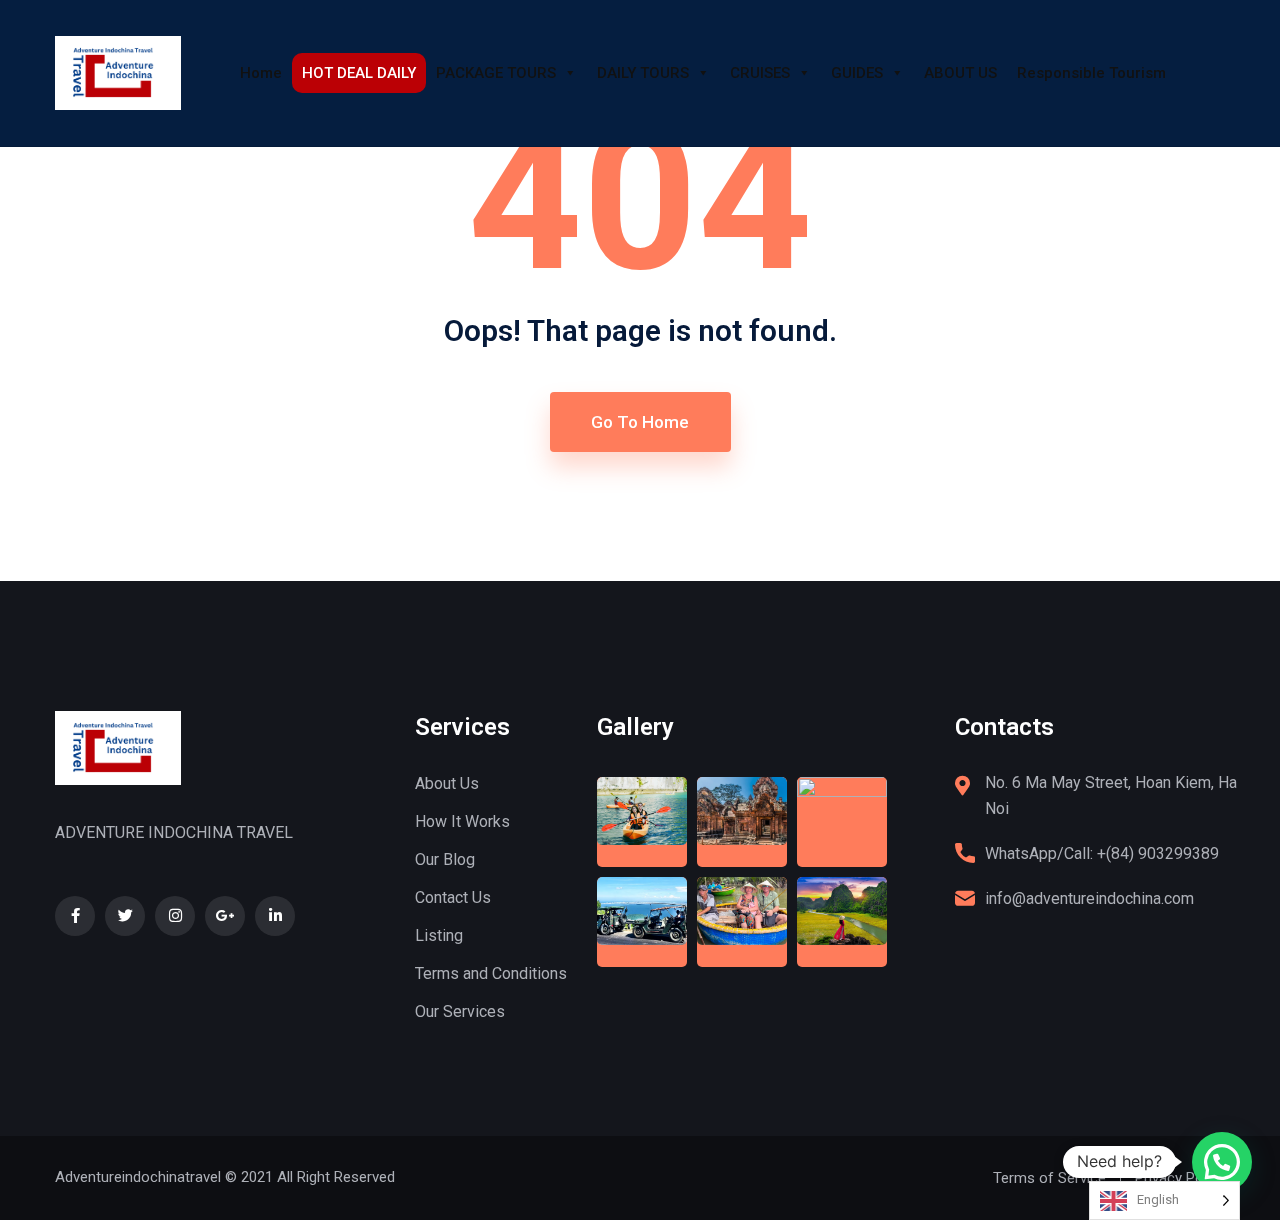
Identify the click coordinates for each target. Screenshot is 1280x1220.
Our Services (460, 1011)
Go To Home (640, 422)
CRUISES (760, 73)
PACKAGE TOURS (496, 73)
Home (261, 73)
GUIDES (857, 73)
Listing (439, 935)
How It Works (462, 821)
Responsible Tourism (1091, 73)
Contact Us (453, 897)
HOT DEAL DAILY (359, 73)
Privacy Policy (1180, 1178)
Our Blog (445, 859)
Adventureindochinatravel (138, 1177)
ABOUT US (960, 73)
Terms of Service (1049, 1178)
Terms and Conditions (491, 973)
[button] (1222, 1162)
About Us (447, 783)
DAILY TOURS (643, 73)
